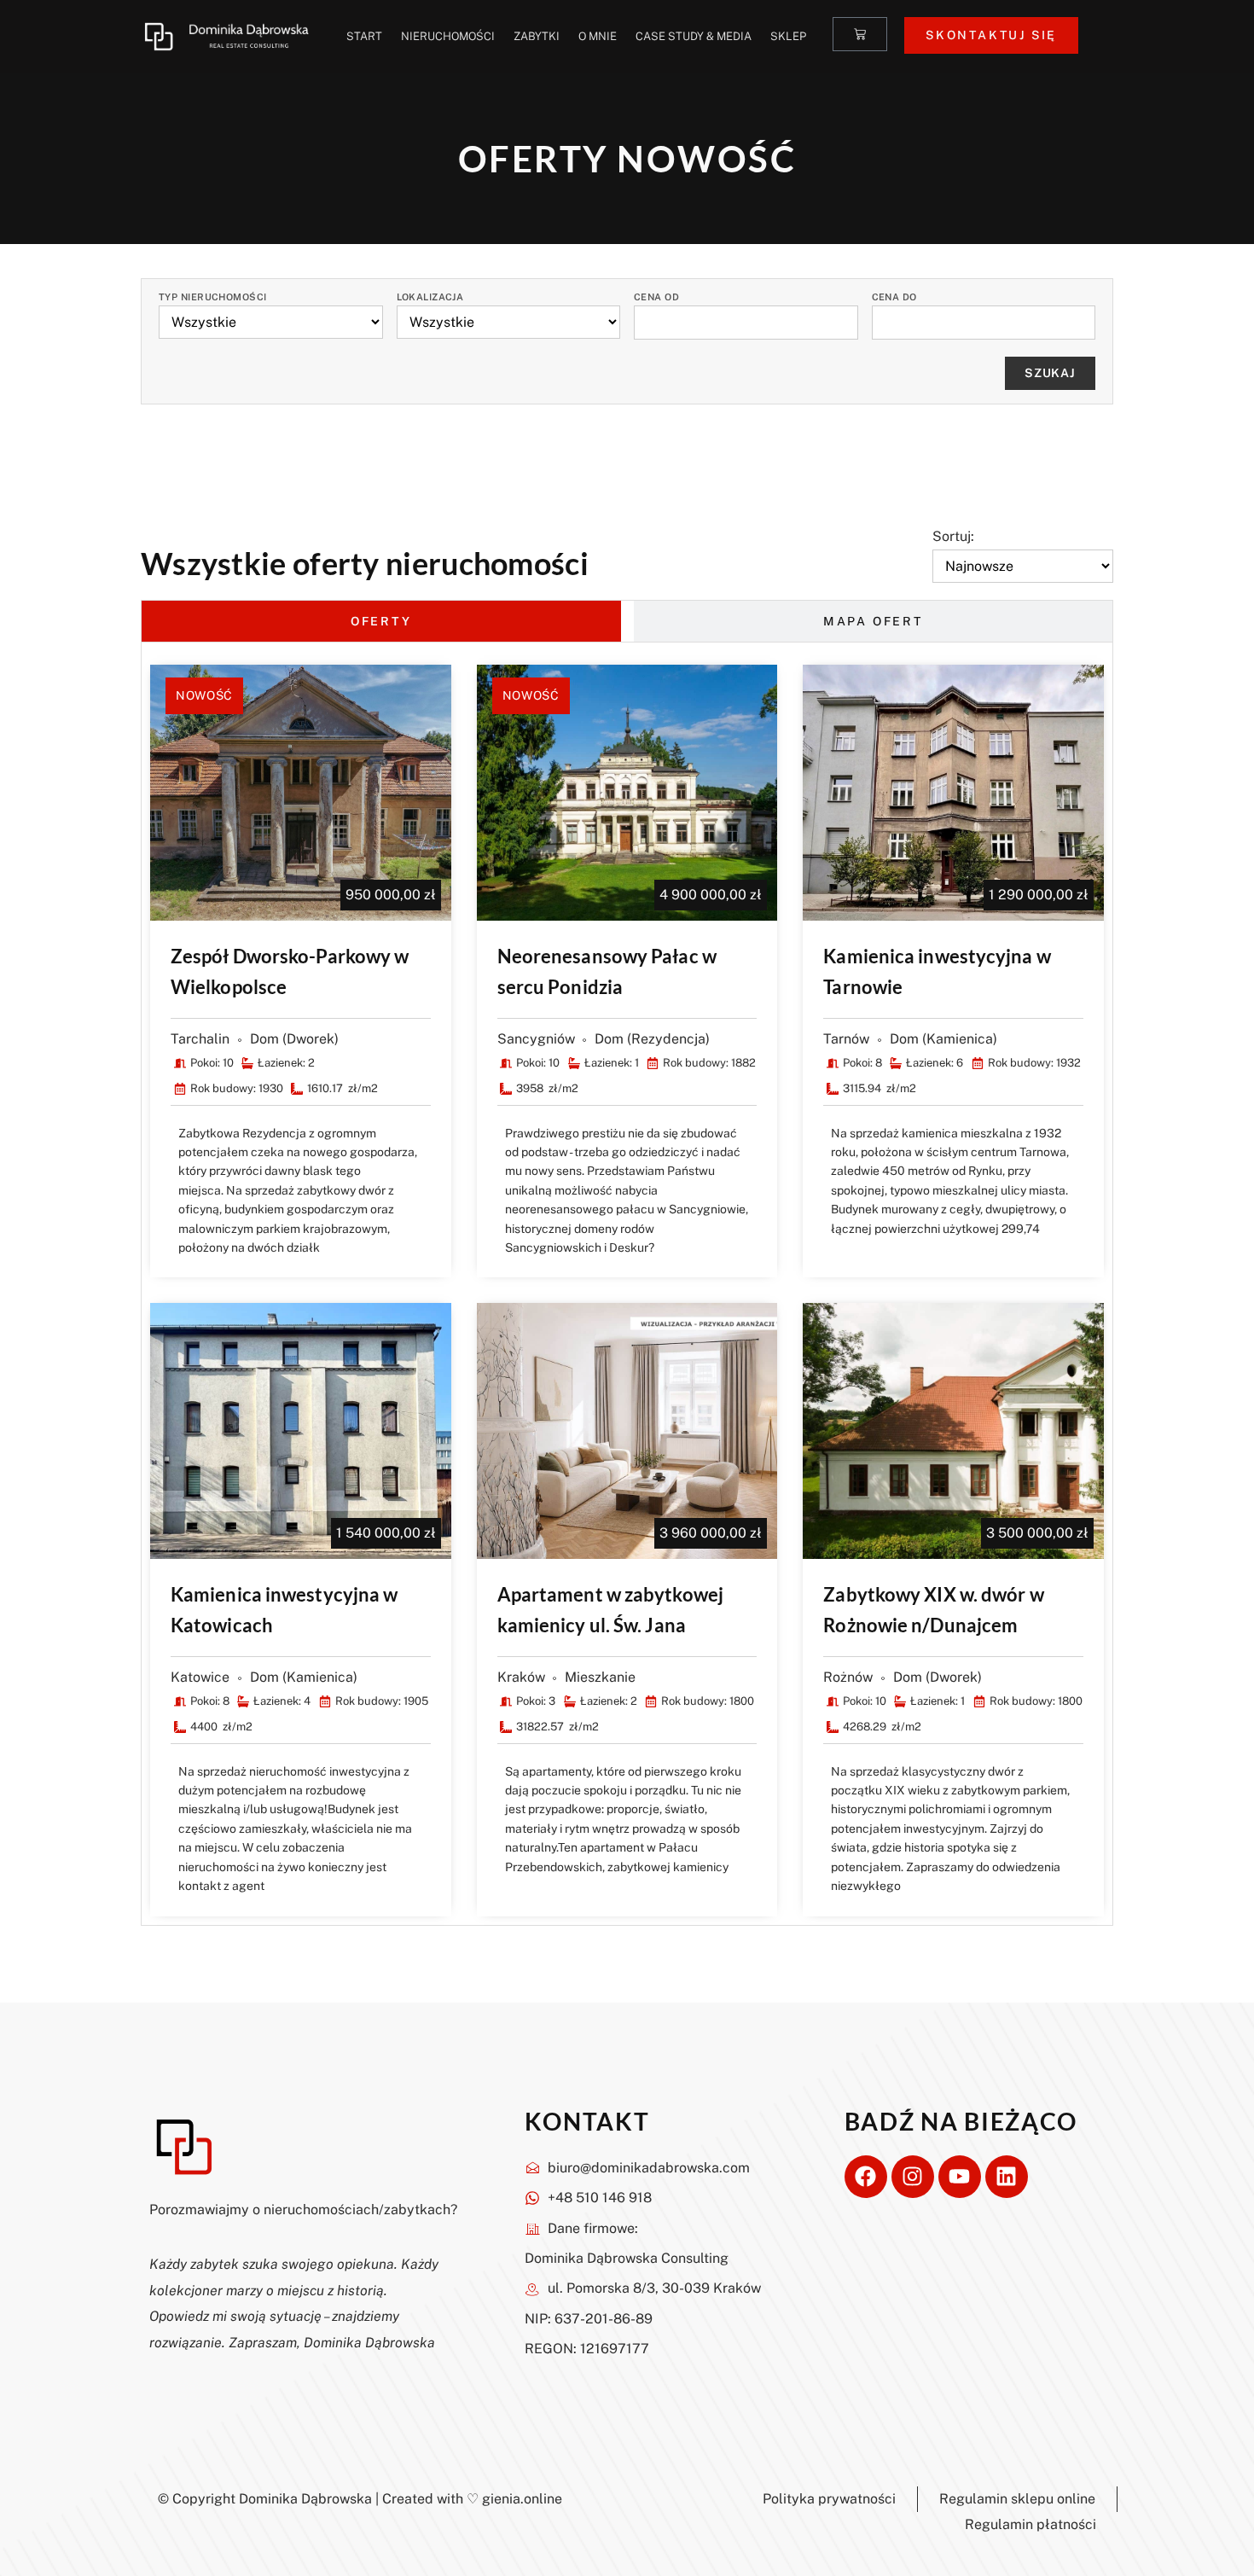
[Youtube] (960, 2177)
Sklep (788, 36)
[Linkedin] (1007, 2177)
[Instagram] (913, 2177)
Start (364, 36)
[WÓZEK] (860, 34)
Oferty (381, 621)
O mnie (598, 36)
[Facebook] (866, 2177)
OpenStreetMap (1014, 990)
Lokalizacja (430, 297)
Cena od (656, 297)
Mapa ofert (873, 621)
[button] (457, 686)
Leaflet (943, 990)
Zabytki (537, 36)
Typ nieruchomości (212, 297)
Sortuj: (953, 537)
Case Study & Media (694, 36)
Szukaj (1050, 373)
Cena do (894, 297)
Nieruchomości (448, 36)
